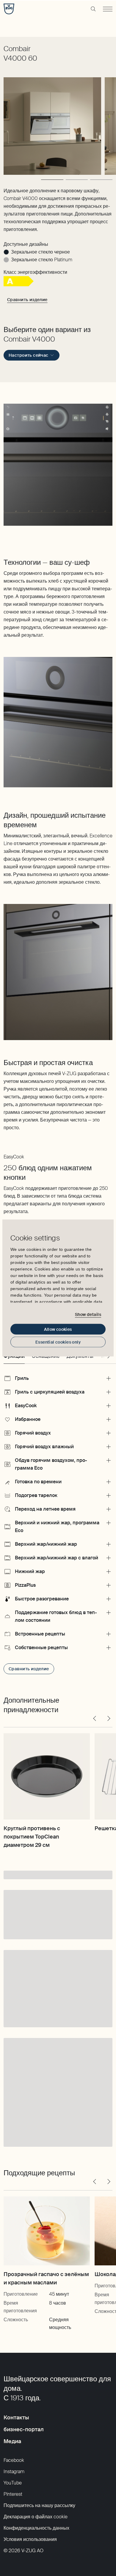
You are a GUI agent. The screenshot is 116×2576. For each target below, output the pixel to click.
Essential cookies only (58, 1342)
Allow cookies (58, 1329)
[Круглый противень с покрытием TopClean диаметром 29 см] (47, 1776)
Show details (88, 1314)
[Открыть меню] (108, 9)
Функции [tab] (14, 1356)
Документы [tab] (80, 1356)
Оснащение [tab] (46, 1356)
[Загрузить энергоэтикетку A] (19, 285)
